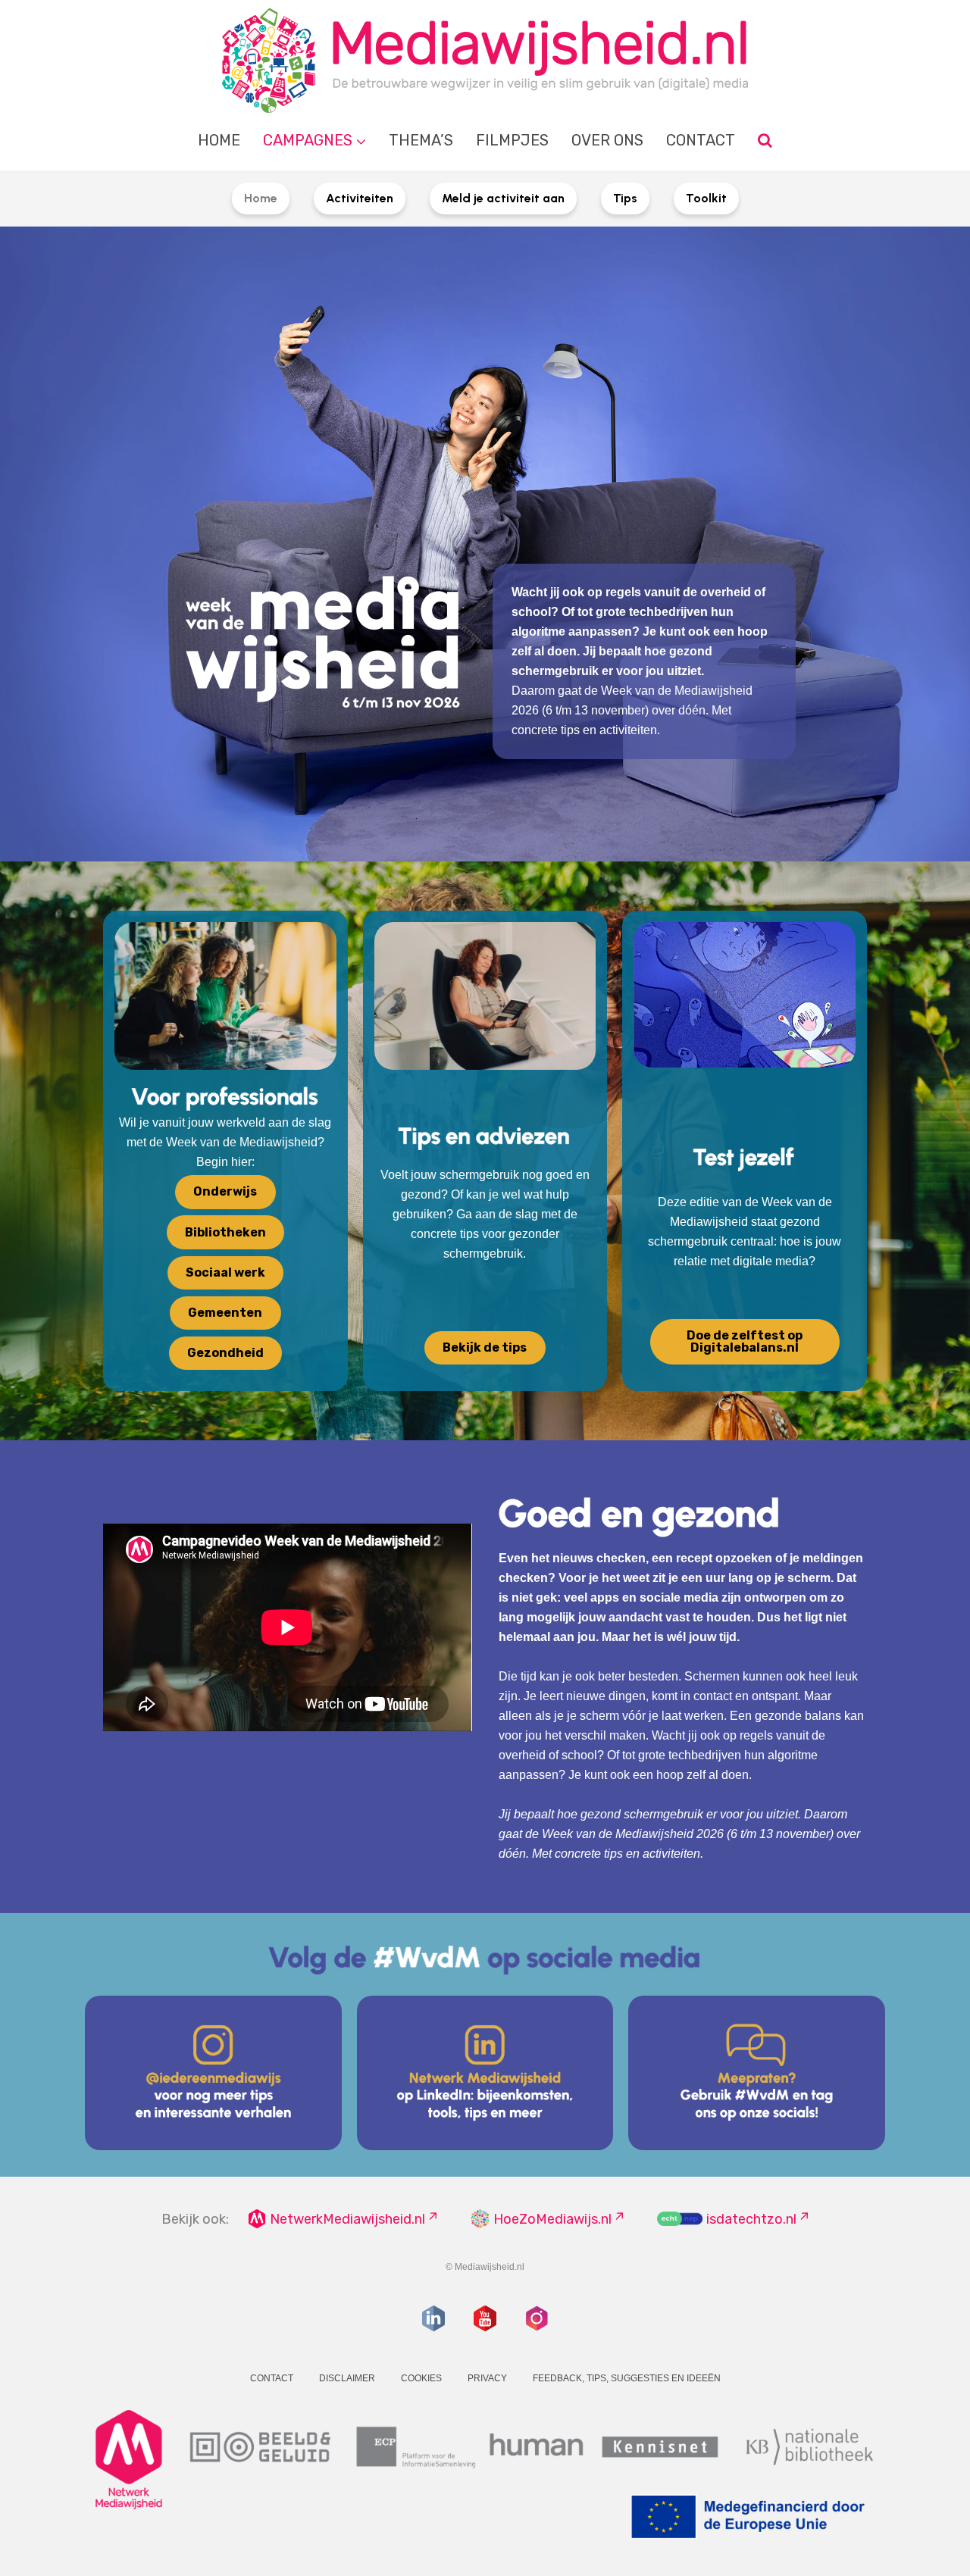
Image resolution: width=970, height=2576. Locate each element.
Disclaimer (347, 2378)
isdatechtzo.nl (751, 2219)
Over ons (607, 140)
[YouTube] (485, 2318)
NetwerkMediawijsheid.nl (347, 2219)
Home (219, 140)
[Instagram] (537, 2318)
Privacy (487, 2378)
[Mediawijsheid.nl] (485, 61)
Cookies (421, 2378)
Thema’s (421, 140)
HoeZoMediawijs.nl (552, 2219)
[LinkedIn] (433, 2318)
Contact (701, 140)
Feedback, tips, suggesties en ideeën (627, 2378)
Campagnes (308, 140)
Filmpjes (512, 140)
